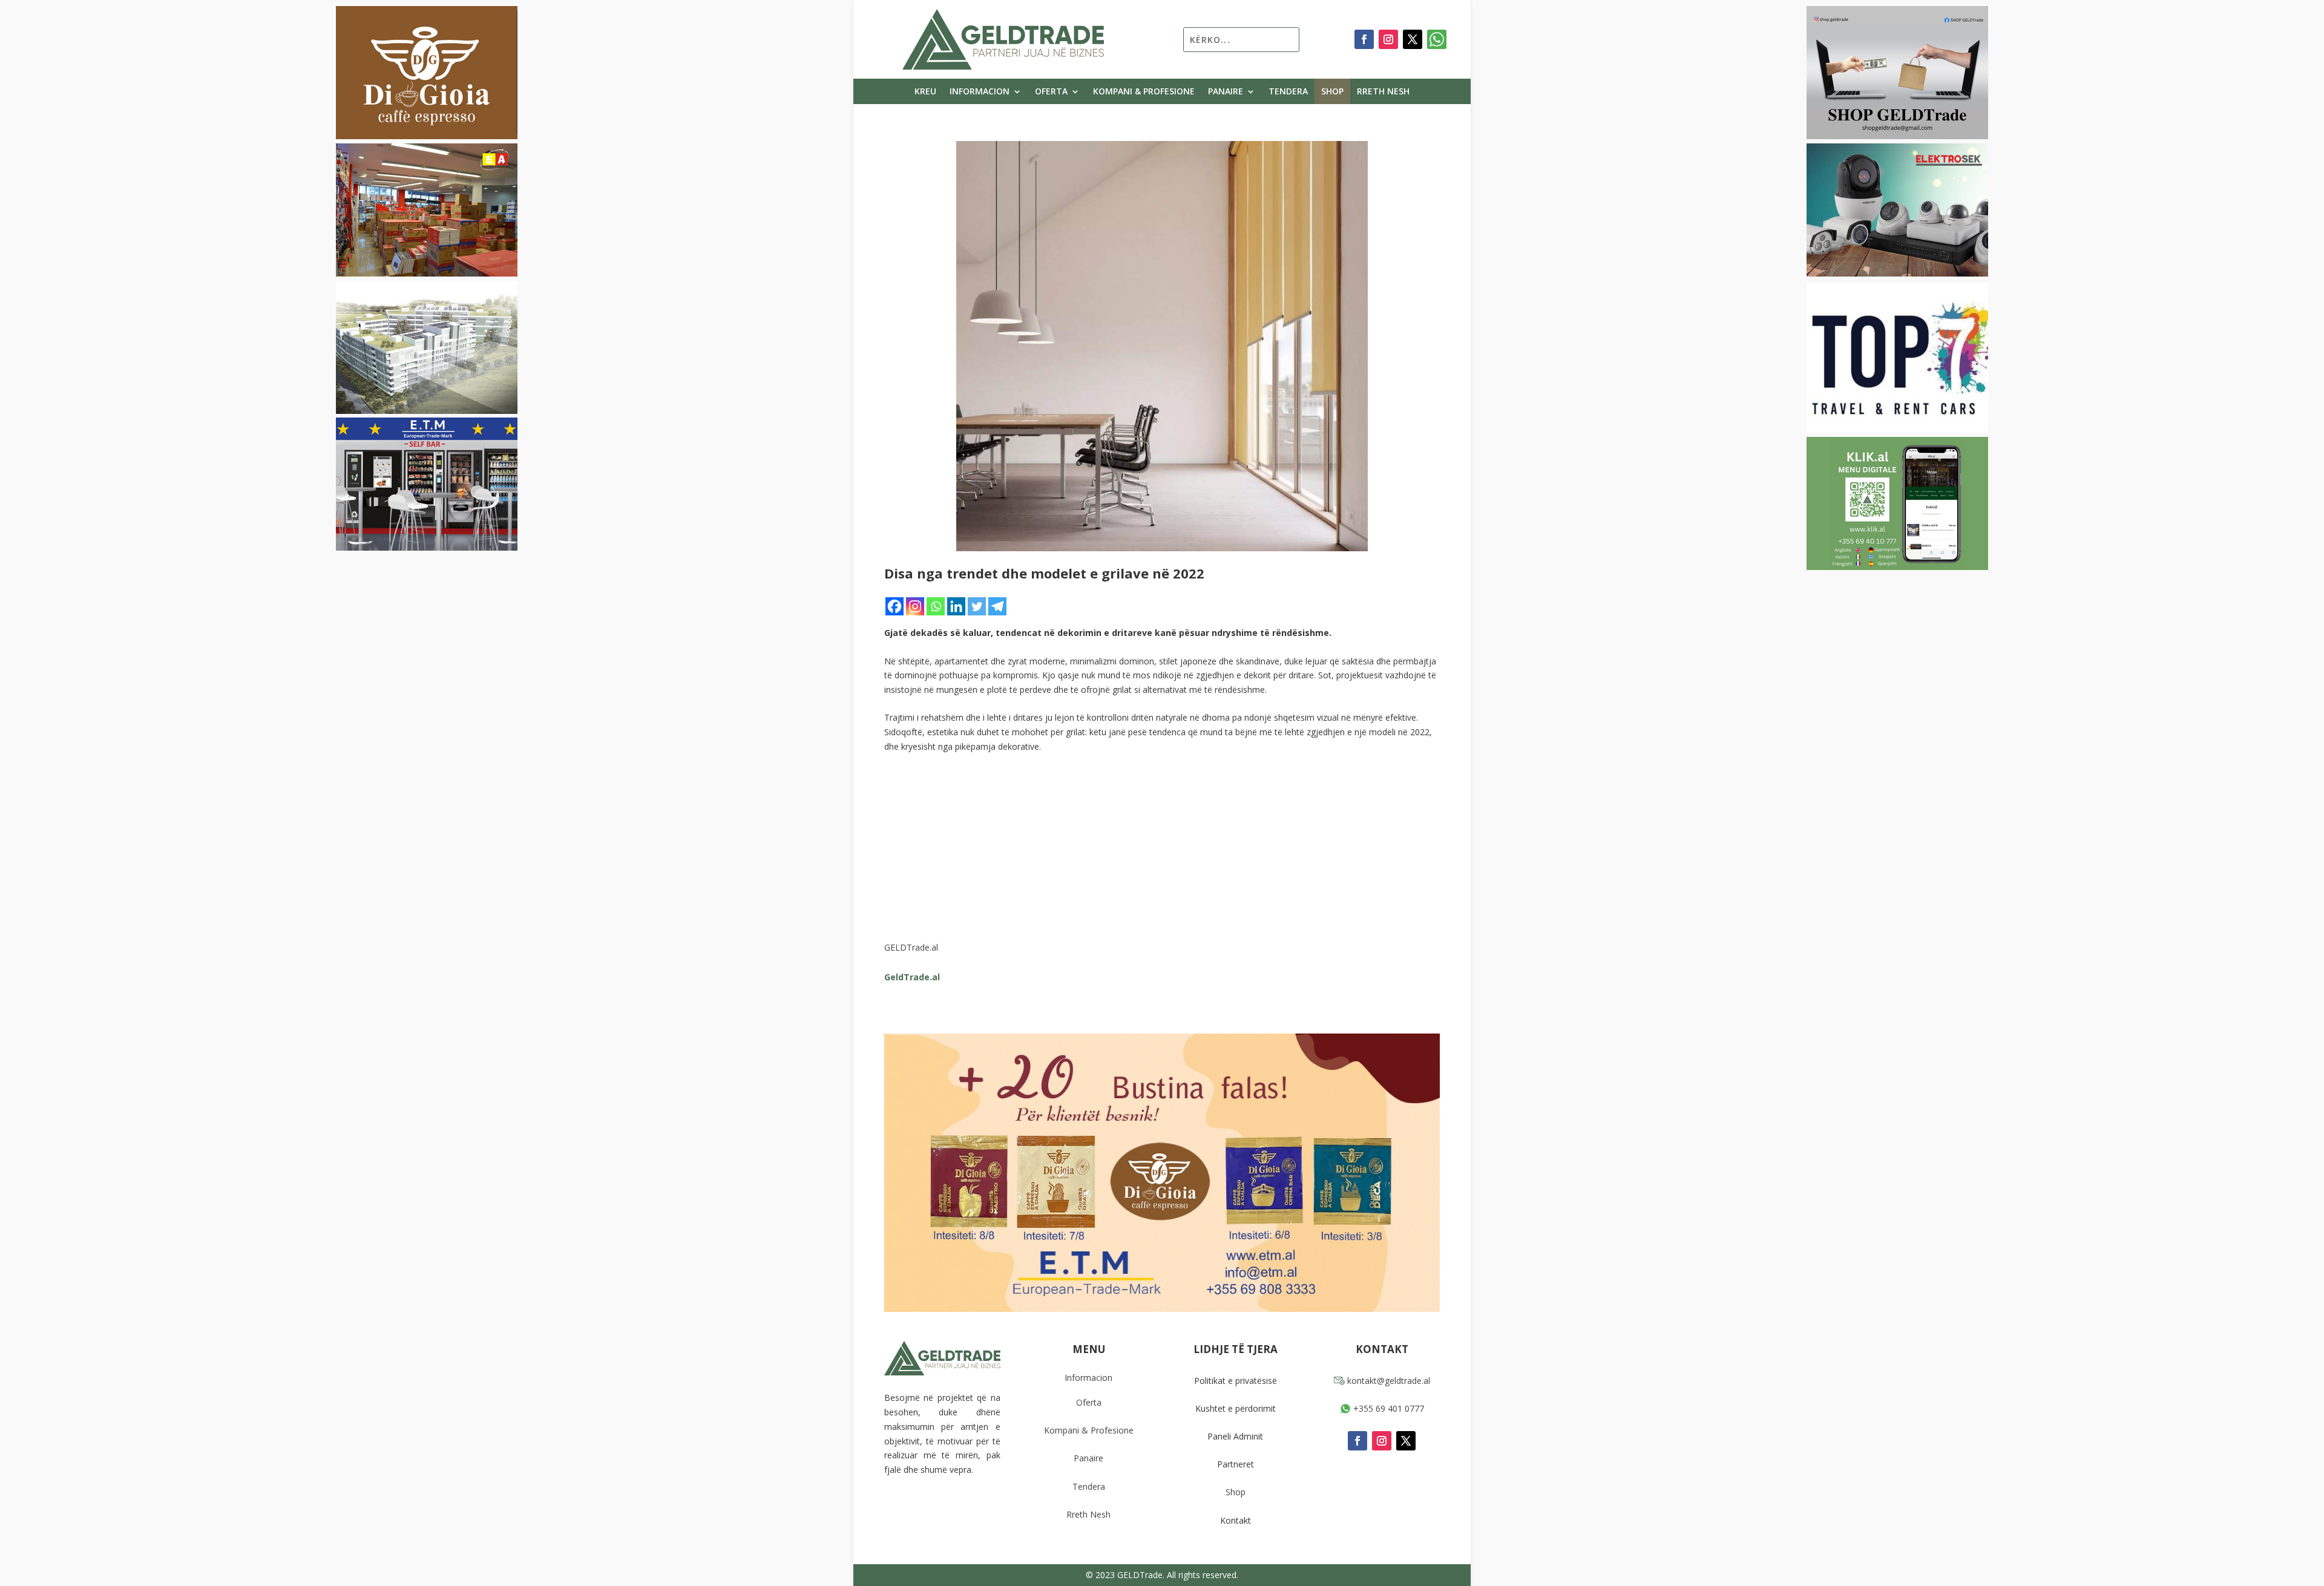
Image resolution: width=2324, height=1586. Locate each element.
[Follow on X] (1413, 39)
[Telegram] (997, 606)
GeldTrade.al (912, 977)
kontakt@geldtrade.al (1387, 1381)
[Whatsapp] (936, 606)
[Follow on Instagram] (1388, 39)
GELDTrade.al (911, 947)
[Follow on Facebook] (1364, 39)
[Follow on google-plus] (1437, 39)
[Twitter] (977, 606)
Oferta (1051, 92)
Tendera (1288, 92)
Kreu (925, 92)
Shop (1332, 92)
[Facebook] (894, 606)
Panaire (1226, 92)
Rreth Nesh (1383, 92)
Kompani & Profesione (1144, 92)
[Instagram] (915, 606)
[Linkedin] (956, 606)
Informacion (980, 92)
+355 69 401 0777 (1387, 1408)
